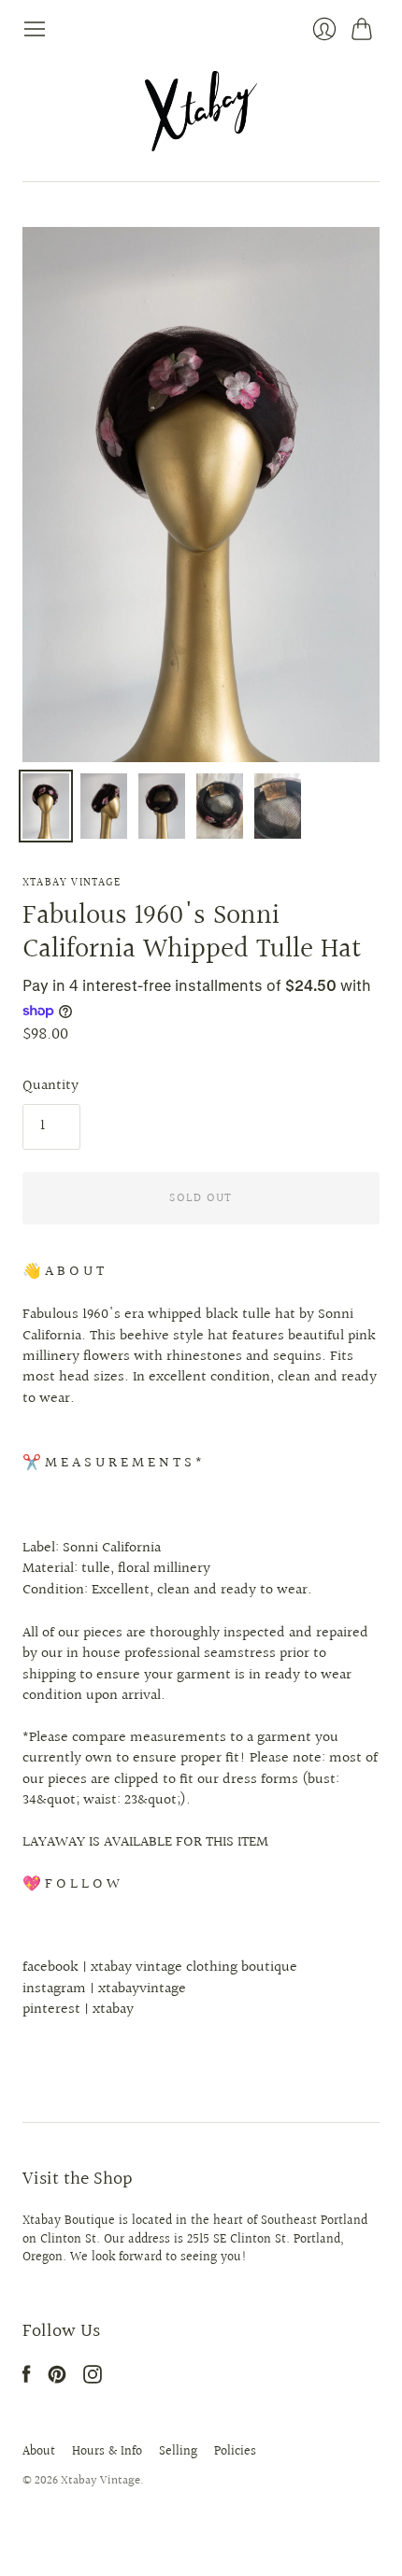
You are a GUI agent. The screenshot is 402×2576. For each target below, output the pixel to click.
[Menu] (35, 29)
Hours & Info (107, 2452)
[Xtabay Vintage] (201, 111)
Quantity (50, 1086)
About (39, 2452)
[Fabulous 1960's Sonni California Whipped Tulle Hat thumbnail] (46, 806)
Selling (178, 2452)
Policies (235, 2452)
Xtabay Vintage (72, 883)
